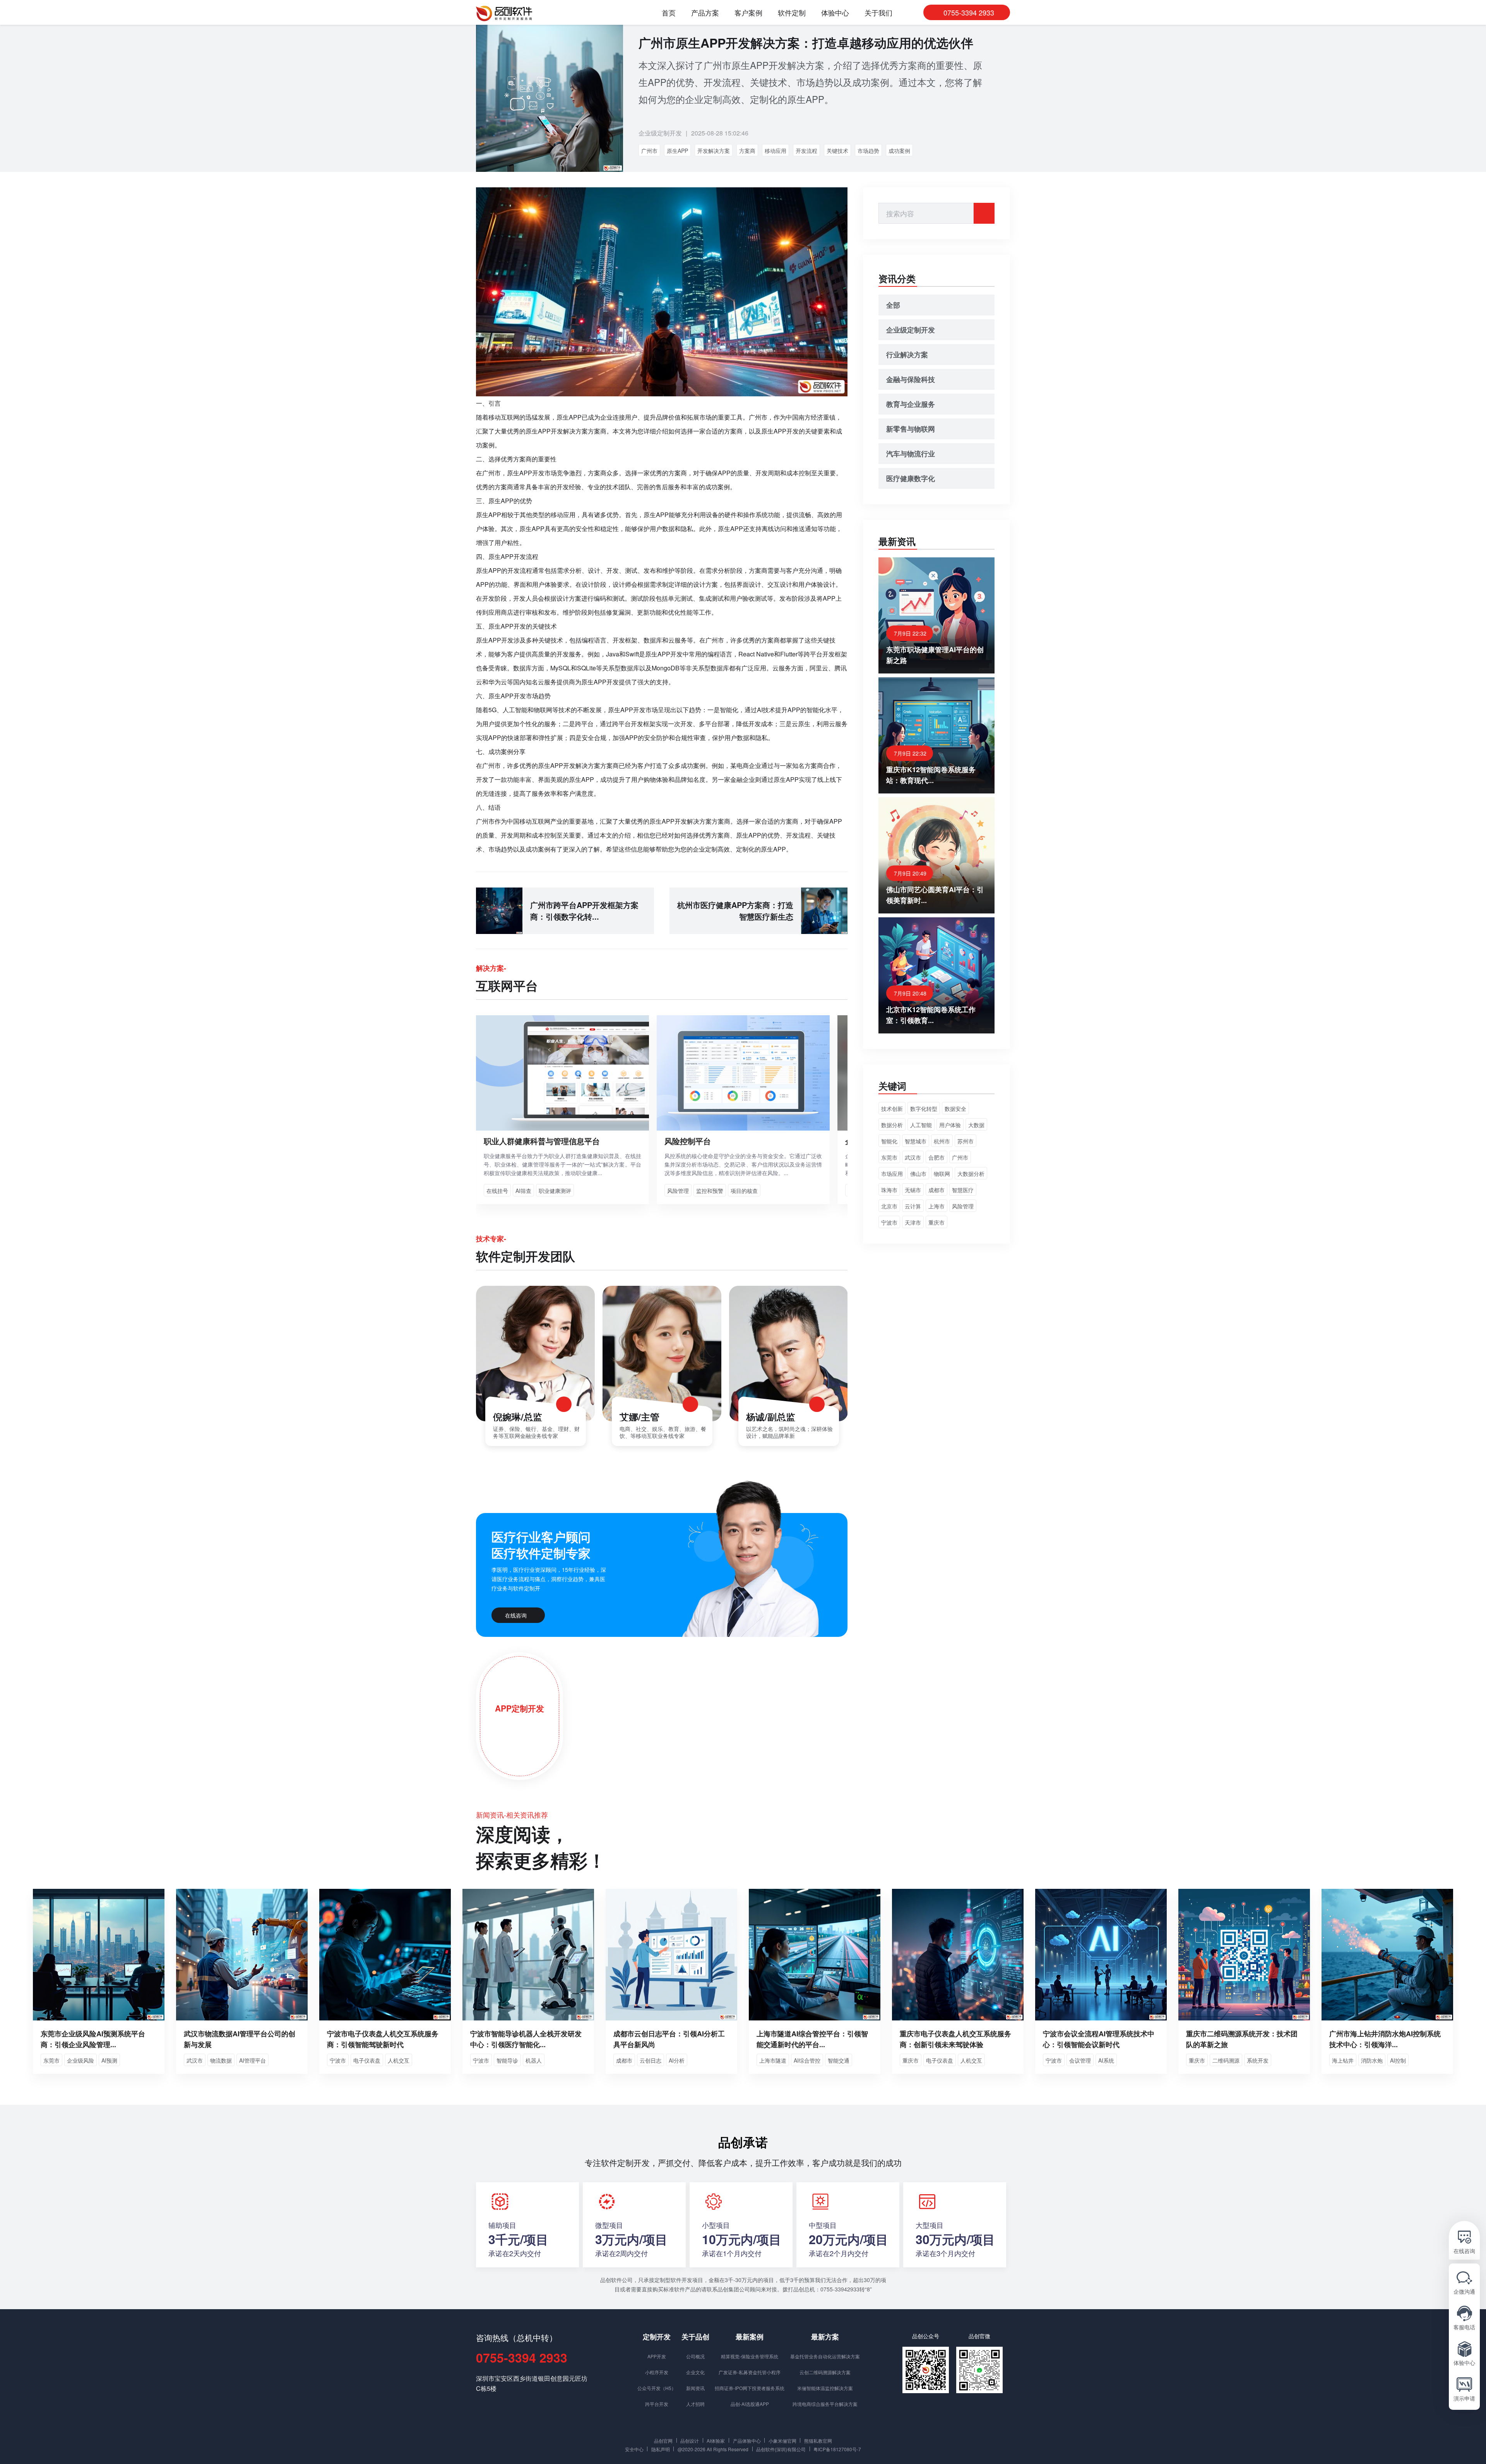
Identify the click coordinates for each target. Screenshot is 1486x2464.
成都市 (936, 1190)
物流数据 (221, 2060)
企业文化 (695, 2372)
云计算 (913, 1206)
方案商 (747, 151)
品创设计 (690, 2440)
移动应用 (776, 151)
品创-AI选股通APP (750, 2404)
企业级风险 (80, 2060)
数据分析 (892, 1125)
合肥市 (936, 1157)
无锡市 (913, 1190)
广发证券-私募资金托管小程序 (750, 2372)
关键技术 (837, 151)
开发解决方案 (714, 151)
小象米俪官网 (782, 2440)
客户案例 (748, 13)
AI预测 (109, 2060)
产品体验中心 (747, 2440)
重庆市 (936, 1222)
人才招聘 (695, 2404)
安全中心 (634, 2449)
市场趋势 (868, 151)
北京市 (889, 1206)
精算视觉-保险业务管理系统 (750, 2356)
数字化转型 (924, 1109)
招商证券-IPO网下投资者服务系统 (750, 2388)
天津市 (913, 1222)
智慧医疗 (963, 1190)
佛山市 (918, 1174)
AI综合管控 (807, 2060)
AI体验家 (716, 2440)
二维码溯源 (1226, 2060)
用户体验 (950, 1125)
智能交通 (839, 2060)
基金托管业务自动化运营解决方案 (825, 2356)
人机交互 (399, 2060)
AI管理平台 (253, 2060)
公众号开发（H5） (657, 2388)
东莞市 (889, 1157)
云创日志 (651, 2060)
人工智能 (921, 1125)
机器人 (534, 2060)
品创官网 (663, 2440)
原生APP (677, 151)
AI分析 (677, 2060)
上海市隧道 (773, 2060)
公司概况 (695, 2356)
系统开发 (1258, 2060)
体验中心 (835, 13)
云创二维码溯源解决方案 (825, 2372)
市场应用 (892, 1174)
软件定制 (792, 13)
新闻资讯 (695, 2388)
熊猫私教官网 (818, 2440)
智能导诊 (507, 2060)
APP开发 (657, 2356)
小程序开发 (657, 2372)
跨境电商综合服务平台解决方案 (825, 2404)
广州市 (649, 151)
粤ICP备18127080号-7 (837, 2449)
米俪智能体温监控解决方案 (825, 2388)
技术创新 (892, 1109)
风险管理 (963, 1206)
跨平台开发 (657, 2404)
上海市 (936, 1206)
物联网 (942, 1174)
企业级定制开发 (660, 133)
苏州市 (966, 1141)
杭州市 (942, 1141)
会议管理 (1080, 2060)
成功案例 (899, 151)
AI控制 (1398, 2060)
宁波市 (889, 1222)
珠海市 (889, 1190)
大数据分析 (971, 1174)
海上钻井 (1343, 2060)
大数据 (976, 1125)
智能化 (889, 1141)
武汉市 (913, 1157)
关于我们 (878, 13)
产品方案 (705, 13)
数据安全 (955, 1109)
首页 (669, 13)
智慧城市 (916, 1141)
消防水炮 (1372, 2060)
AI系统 (1106, 2060)
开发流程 (806, 151)
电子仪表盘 (367, 2060)
